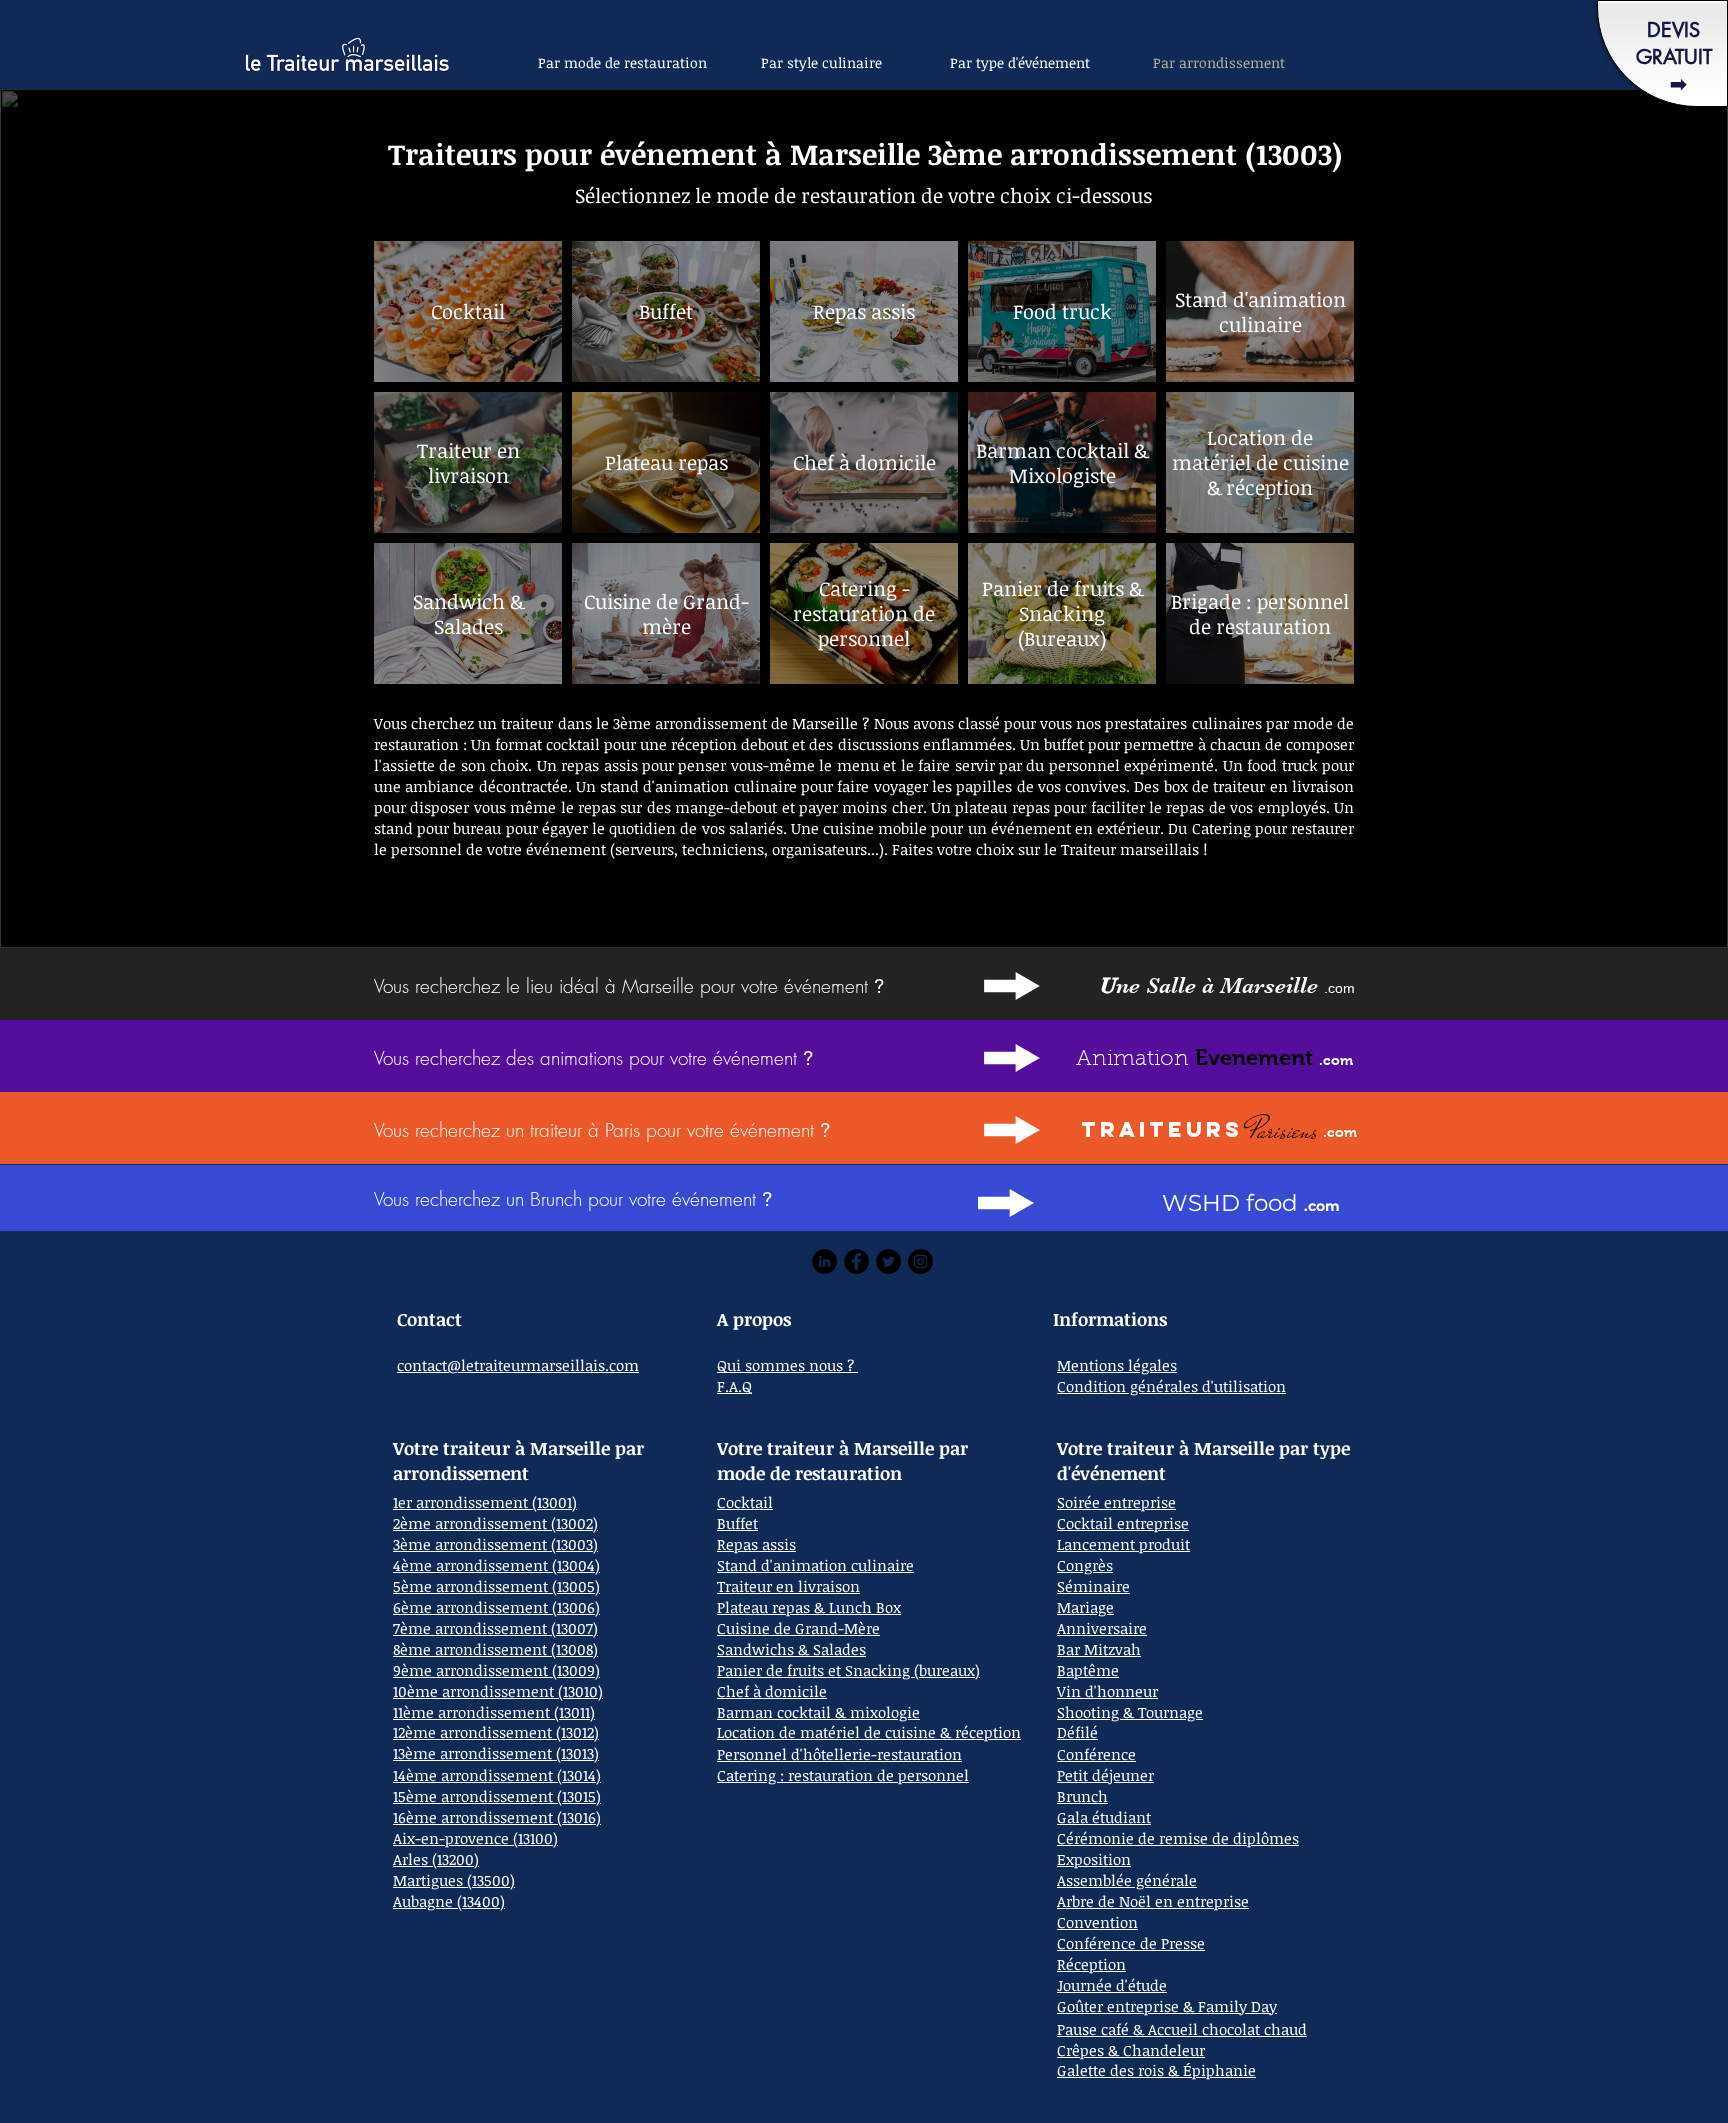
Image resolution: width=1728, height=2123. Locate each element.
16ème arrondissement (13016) (497, 1817)
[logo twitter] (888, 1261)
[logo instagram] (920, 1261)
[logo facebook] (856, 1261)
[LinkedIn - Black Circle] (824, 1261)
